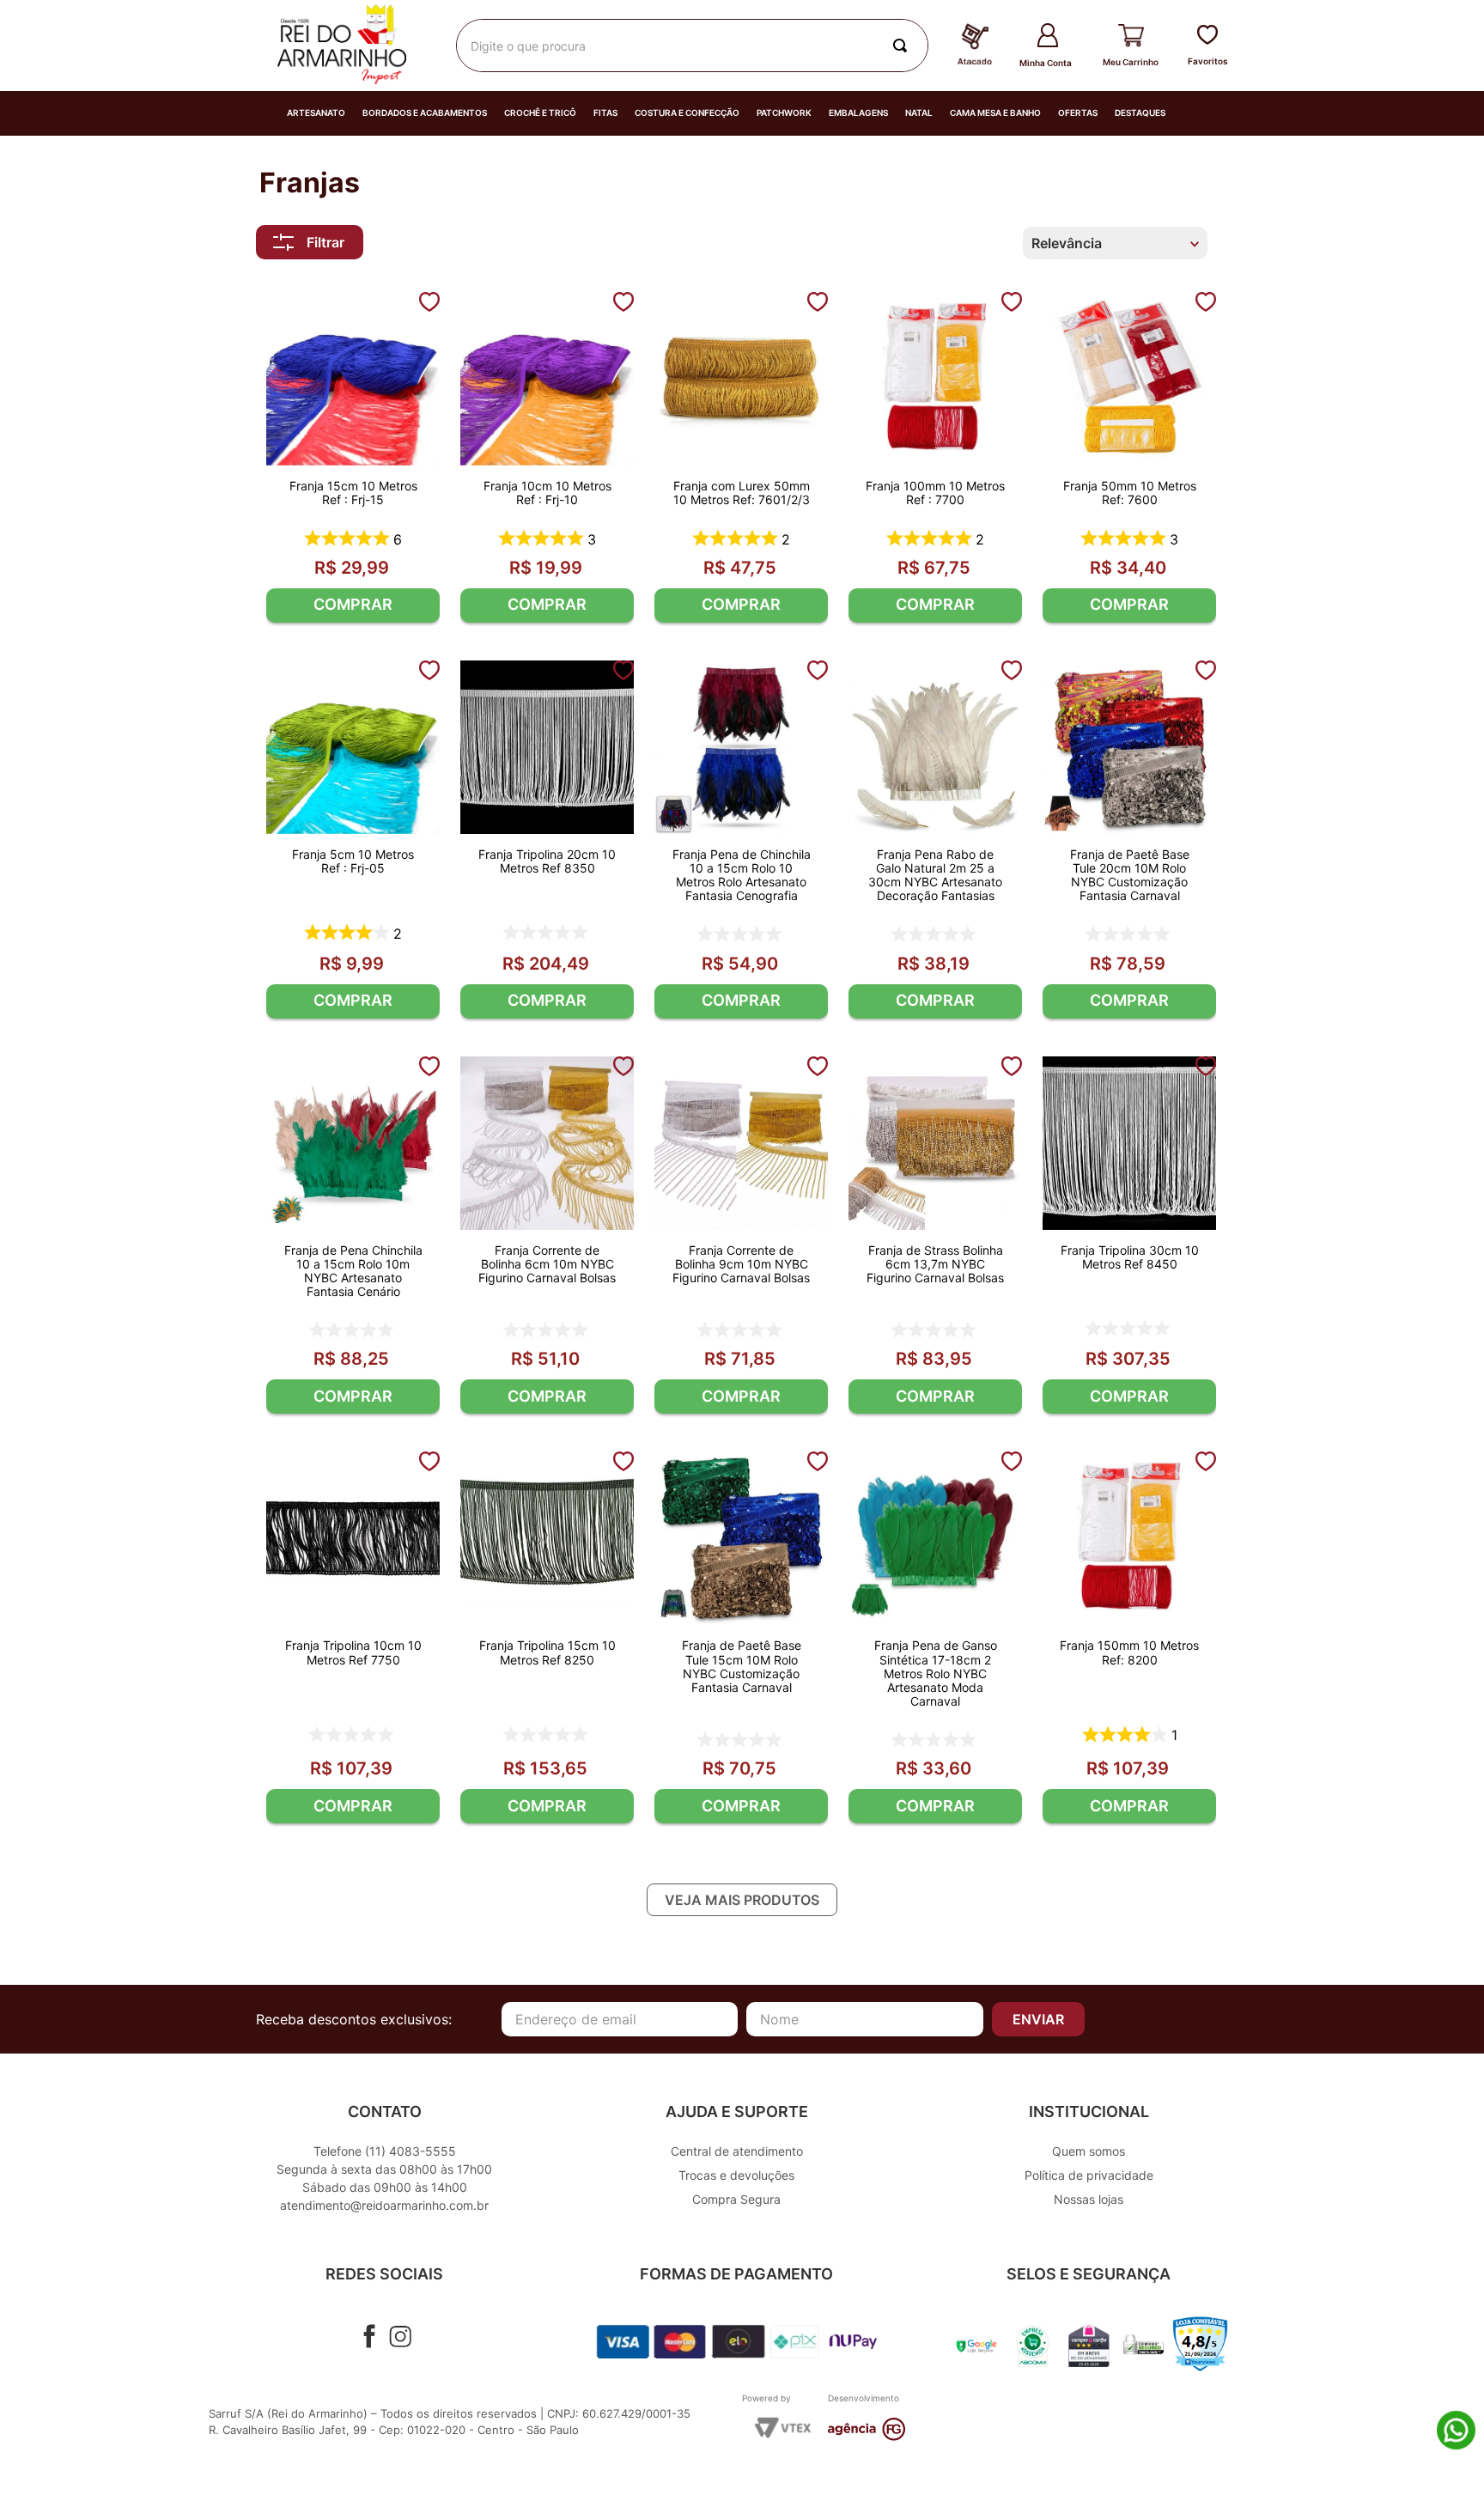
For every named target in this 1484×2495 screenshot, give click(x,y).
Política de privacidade (1089, 2175)
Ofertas (1078, 113)
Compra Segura (736, 2199)
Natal (919, 113)
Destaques (1140, 113)
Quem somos (1089, 2151)
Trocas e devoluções (736, 2175)
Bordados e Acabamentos (425, 113)
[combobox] (692, 46)
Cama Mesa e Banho (995, 113)
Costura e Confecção (687, 113)
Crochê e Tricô (540, 113)
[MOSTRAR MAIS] (742, 1900)
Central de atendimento (737, 2151)
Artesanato (316, 113)
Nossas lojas (1089, 2199)
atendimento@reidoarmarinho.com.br (384, 2205)
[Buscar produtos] (903, 46)
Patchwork (784, 113)
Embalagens (858, 113)
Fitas (605, 113)
